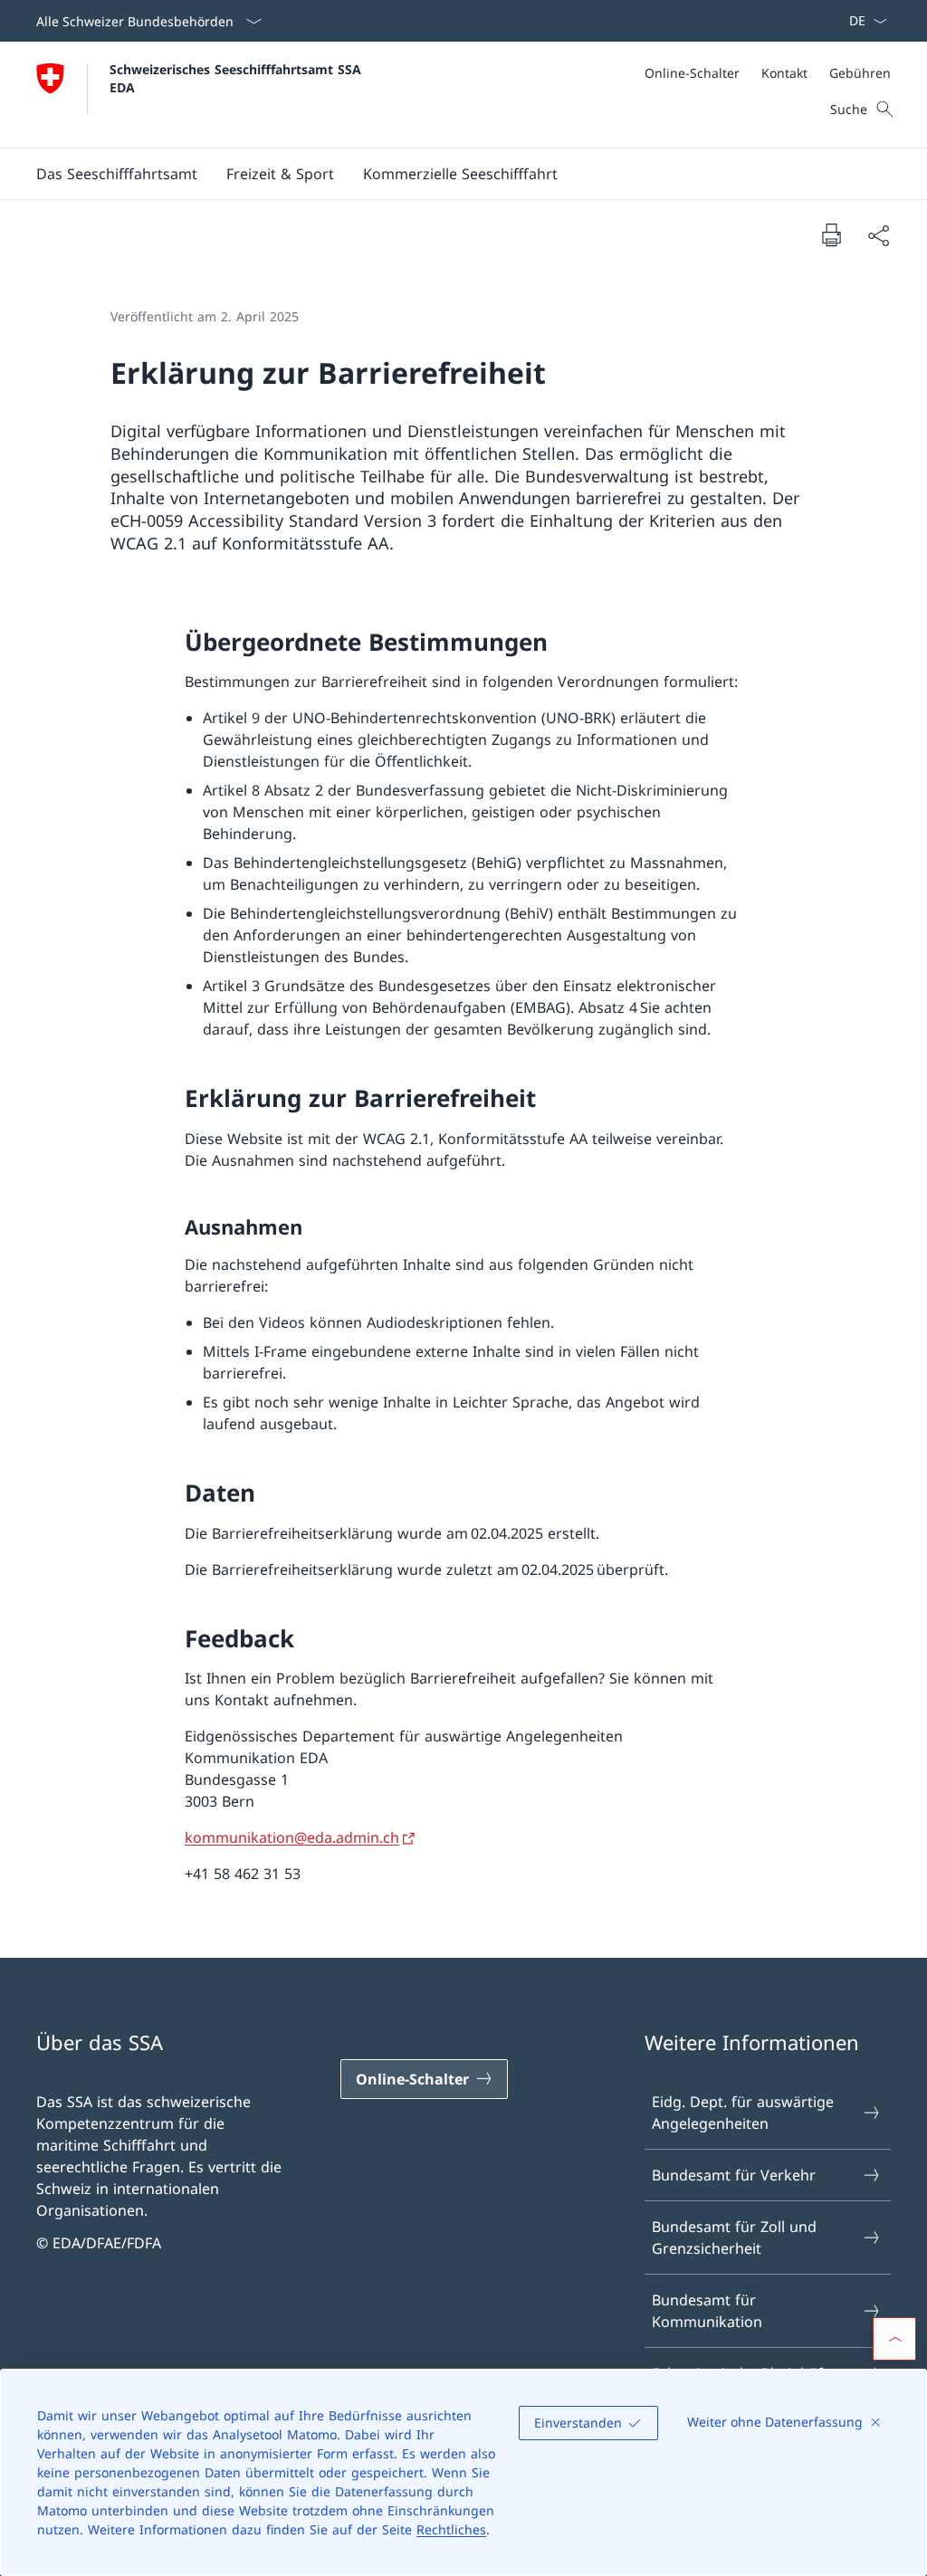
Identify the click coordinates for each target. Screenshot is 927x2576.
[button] (117, 174)
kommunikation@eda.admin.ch (292, 1837)
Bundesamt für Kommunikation (707, 2311)
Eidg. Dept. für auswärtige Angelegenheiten (743, 2113)
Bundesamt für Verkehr (734, 2175)
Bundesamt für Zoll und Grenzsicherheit (734, 2237)
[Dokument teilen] (878, 235)
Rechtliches (451, 2529)
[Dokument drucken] (831, 234)
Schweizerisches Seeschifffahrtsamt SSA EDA (238, 78)
